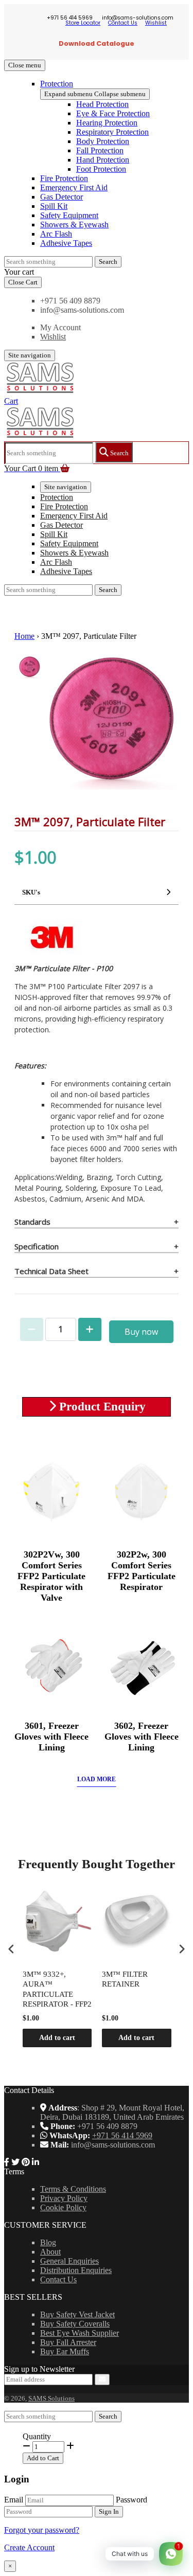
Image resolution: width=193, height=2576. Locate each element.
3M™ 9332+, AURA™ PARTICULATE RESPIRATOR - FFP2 (57, 1989)
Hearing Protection (107, 123)
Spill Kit (54, 206)
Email (14, 2500)
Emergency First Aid (74, 187)
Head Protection (102, 104)
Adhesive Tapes (66, 243)
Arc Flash (56, 234)
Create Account (29, 2547)
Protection (57, 84)
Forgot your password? (42, 2530)
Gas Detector (62, 197)
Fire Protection (64, 178)
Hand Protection (103, 160)
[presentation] (11, 1949)
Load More (97, 1779)
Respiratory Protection (112, 132)
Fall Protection (100, 150)
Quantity (37, 2436)
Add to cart (57, 2038)
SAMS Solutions (51, 2398)
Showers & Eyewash (74, 225)
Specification (37, 1246)
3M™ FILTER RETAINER (125, 1979)
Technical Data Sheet (51, 1271)
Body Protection (103, 141)
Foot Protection (101, 169)
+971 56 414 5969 (122, 2135)
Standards (32, 1222)
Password (131, 2500)
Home (24, 636)
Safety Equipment (69, 215)
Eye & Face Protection (113, 113)
